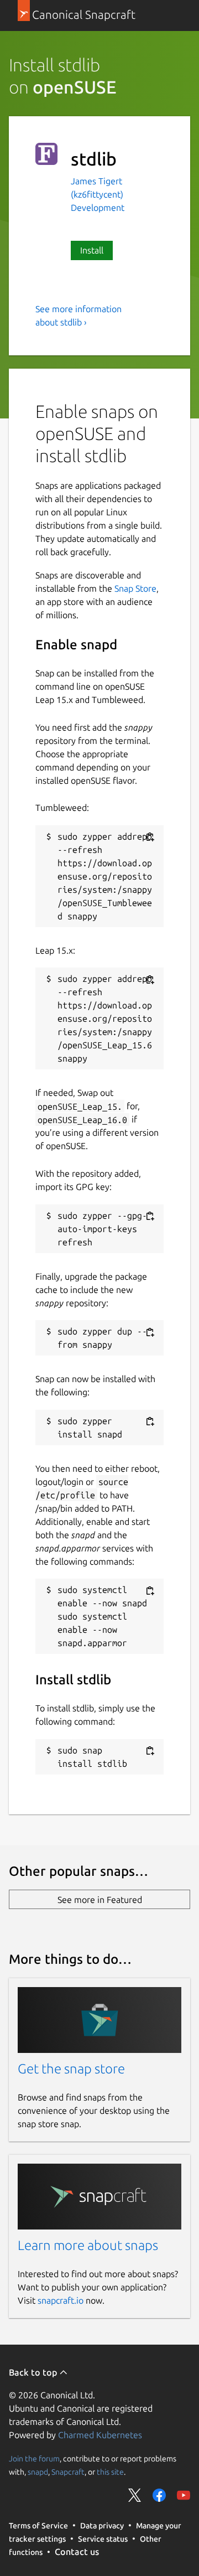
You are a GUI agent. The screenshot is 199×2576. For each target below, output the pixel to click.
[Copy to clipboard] (150, 837)
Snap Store (135, 588)
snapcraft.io (61, 2300)
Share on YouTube (184, 2495)
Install (92, 250)
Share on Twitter (135, 2495)
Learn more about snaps (88, 2245)
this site (110, 2472)
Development (98, 208)
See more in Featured (100, 1900)
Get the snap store (71, 2069)
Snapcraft (68, 2472)
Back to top (34, 2372)
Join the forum (34, 2459)
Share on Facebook (159, 2495)
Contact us (77, 2552)
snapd (38, 2472)
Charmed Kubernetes (100, 2435)
